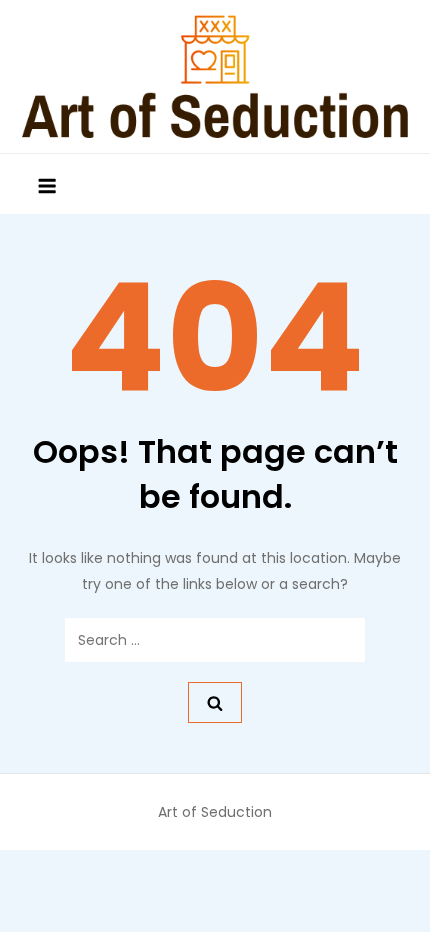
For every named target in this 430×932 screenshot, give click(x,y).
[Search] (215, 702)
